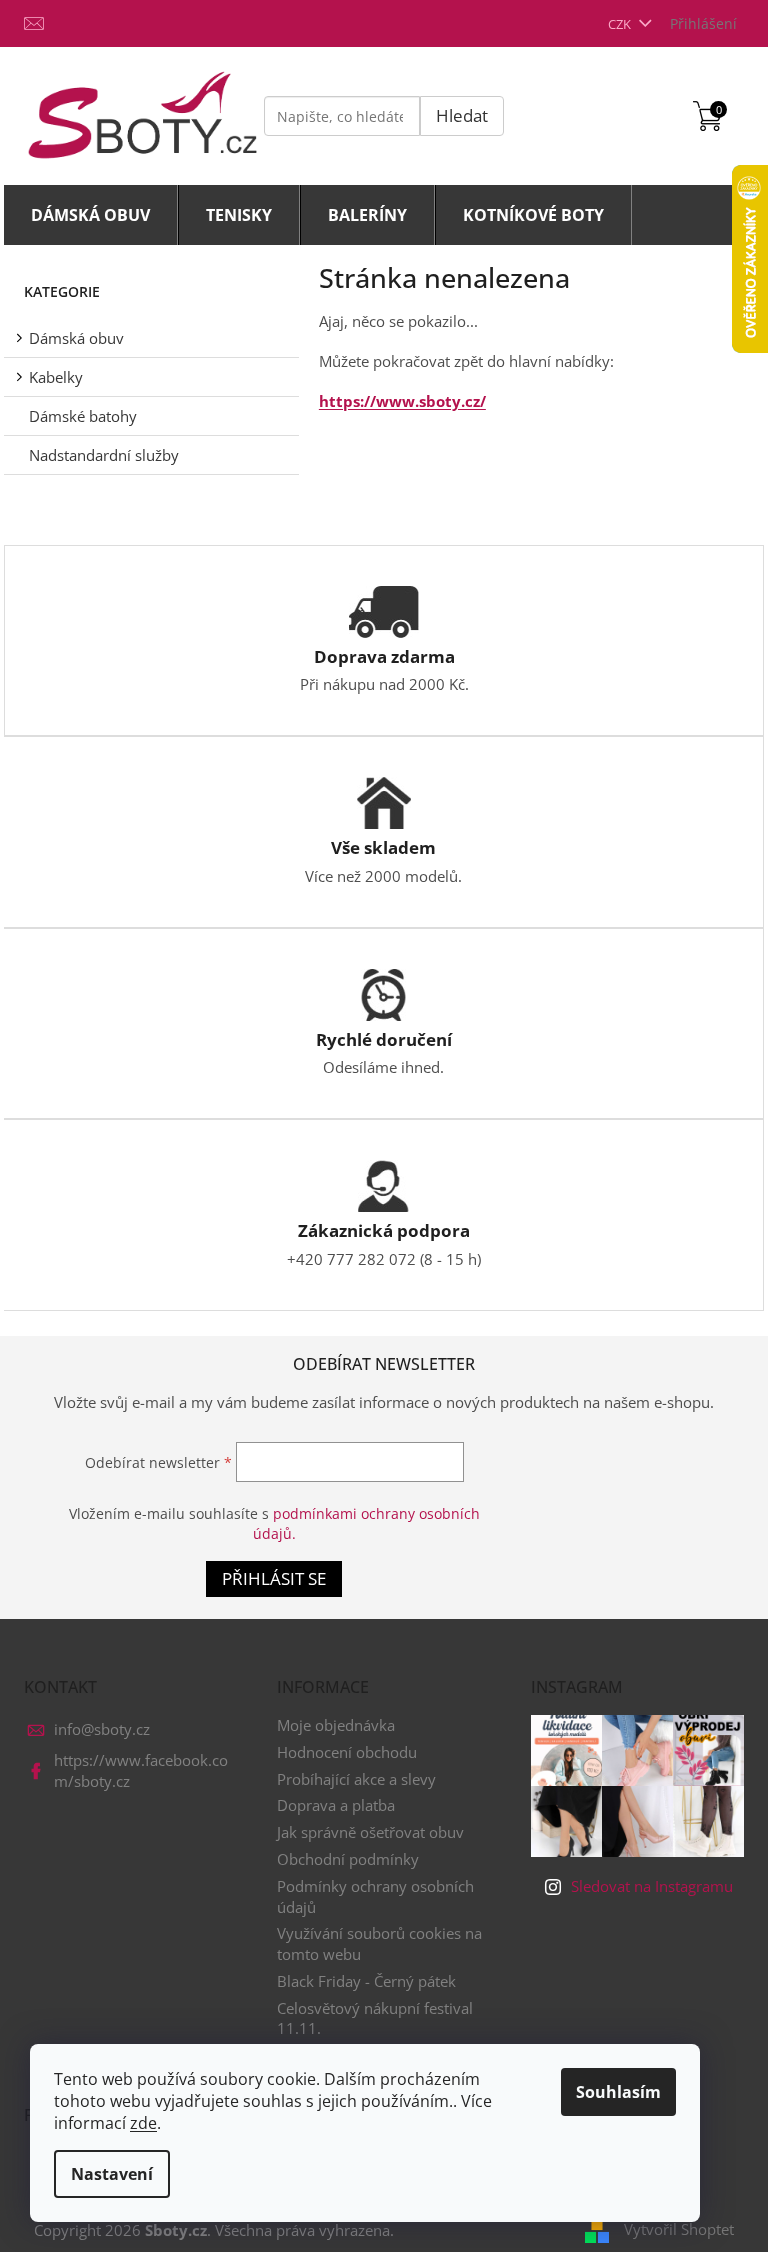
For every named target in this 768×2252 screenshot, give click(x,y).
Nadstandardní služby (104, 455)
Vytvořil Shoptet (679, 2229)
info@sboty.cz (102, 1729)
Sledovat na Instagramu (652, 1886)
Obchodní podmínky (348, 1859)
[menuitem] (91, 215)
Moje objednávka (336, 1725)
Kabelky (56, 377)
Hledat (462, 115)
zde (143, 2123)
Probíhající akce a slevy (356, 1779)
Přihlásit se (274, 1578)
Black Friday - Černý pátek (366, 1981)
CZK (621, 24)
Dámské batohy (83, 416)
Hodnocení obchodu (347, 1752)
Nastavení (112, 2174)
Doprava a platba (336, 1805)
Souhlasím (618, 2092)
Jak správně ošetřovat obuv (370, 1832)
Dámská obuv (76, 338)
